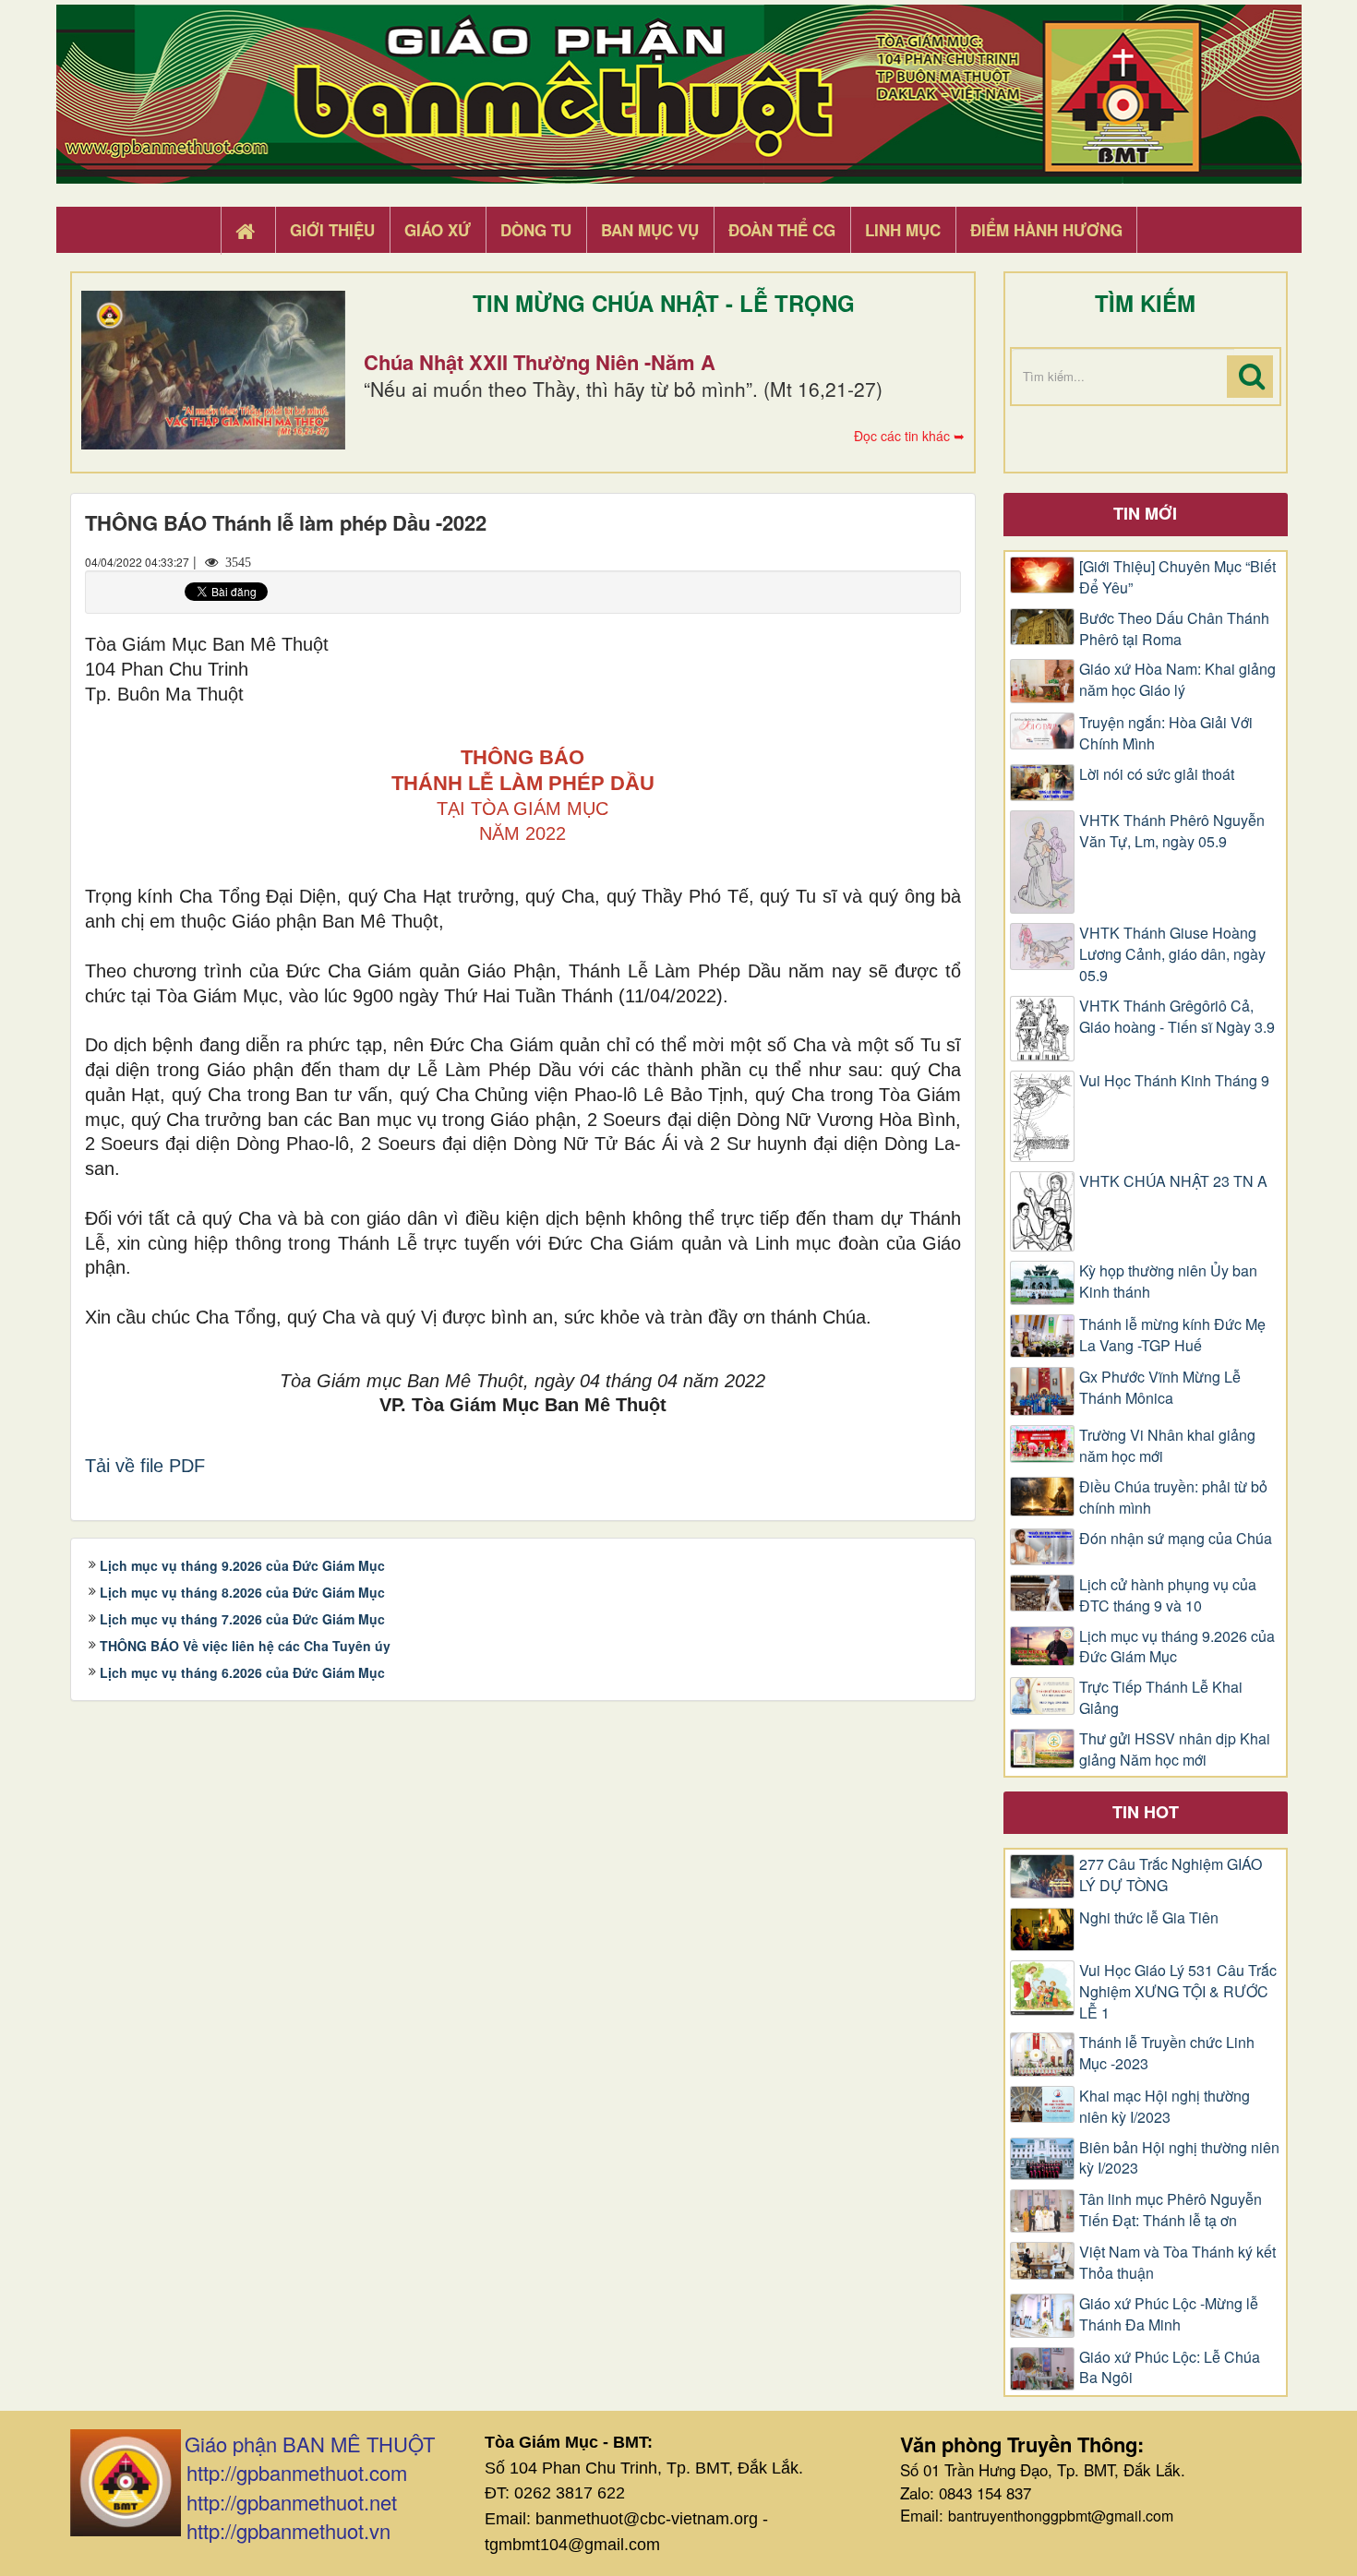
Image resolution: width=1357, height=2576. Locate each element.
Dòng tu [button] (536, 230)
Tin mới (1145, 513)
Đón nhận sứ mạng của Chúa (1176, 1539)
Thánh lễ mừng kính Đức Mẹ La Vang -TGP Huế (1172, 1335)
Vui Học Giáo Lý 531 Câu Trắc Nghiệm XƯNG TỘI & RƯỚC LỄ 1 (1178, 1992)
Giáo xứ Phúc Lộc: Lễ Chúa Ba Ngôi (1170, 2368)
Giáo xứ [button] (438, 230)
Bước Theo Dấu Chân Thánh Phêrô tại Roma (1174, 629)
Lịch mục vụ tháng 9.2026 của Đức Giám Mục (242, 1565)
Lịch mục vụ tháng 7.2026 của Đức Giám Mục (242, 1619)
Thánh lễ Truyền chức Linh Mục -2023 (1167, 2053)
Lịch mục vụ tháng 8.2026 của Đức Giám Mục (242, 1592)
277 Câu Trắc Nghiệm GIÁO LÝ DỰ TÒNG (1171, 1875)
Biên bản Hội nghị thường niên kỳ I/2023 (1179, 2158)
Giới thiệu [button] (332, 230)
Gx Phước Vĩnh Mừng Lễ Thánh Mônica (1160, 1388)
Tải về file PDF (145, 1466)
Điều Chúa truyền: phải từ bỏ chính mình (1173, 1498)
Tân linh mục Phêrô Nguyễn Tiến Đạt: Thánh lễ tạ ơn (1171, 2210)
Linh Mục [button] (903, 230)
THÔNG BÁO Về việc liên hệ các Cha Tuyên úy (245, 1646)
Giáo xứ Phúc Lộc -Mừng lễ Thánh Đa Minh (1169, 2314)
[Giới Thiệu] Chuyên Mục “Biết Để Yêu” (1177, 577)
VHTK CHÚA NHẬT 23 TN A (1173, 1181)
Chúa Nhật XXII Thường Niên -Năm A (540, 362)
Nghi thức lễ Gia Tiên (1149, 1918)
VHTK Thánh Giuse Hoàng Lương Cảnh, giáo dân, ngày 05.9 (1172, 954)
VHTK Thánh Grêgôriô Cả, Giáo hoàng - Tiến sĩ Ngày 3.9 (1177, 1017)
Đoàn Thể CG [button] (782, 230)
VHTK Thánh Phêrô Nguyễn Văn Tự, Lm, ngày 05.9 (1172, 831)
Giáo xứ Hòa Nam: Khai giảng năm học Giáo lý (1177, 680)
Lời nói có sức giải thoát (1157, 774)
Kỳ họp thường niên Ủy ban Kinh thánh (1168, 1282)
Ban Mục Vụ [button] (650, 230)
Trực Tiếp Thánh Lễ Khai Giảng (1161, 1698)
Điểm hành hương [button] (1046, 230)
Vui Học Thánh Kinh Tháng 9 (1174, 1081)
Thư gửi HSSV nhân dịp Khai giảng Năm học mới (1175, 1749)
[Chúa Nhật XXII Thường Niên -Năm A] (213, 370)
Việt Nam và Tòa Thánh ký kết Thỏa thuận (1177, 2263)
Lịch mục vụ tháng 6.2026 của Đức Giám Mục (242, 1672)
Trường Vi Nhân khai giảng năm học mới (1167, 1446)
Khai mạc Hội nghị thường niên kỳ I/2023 (1165, 2107)
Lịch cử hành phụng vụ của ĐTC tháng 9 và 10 (1168, 1595)
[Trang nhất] (247, 231)
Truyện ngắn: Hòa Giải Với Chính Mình (1166, 733)
